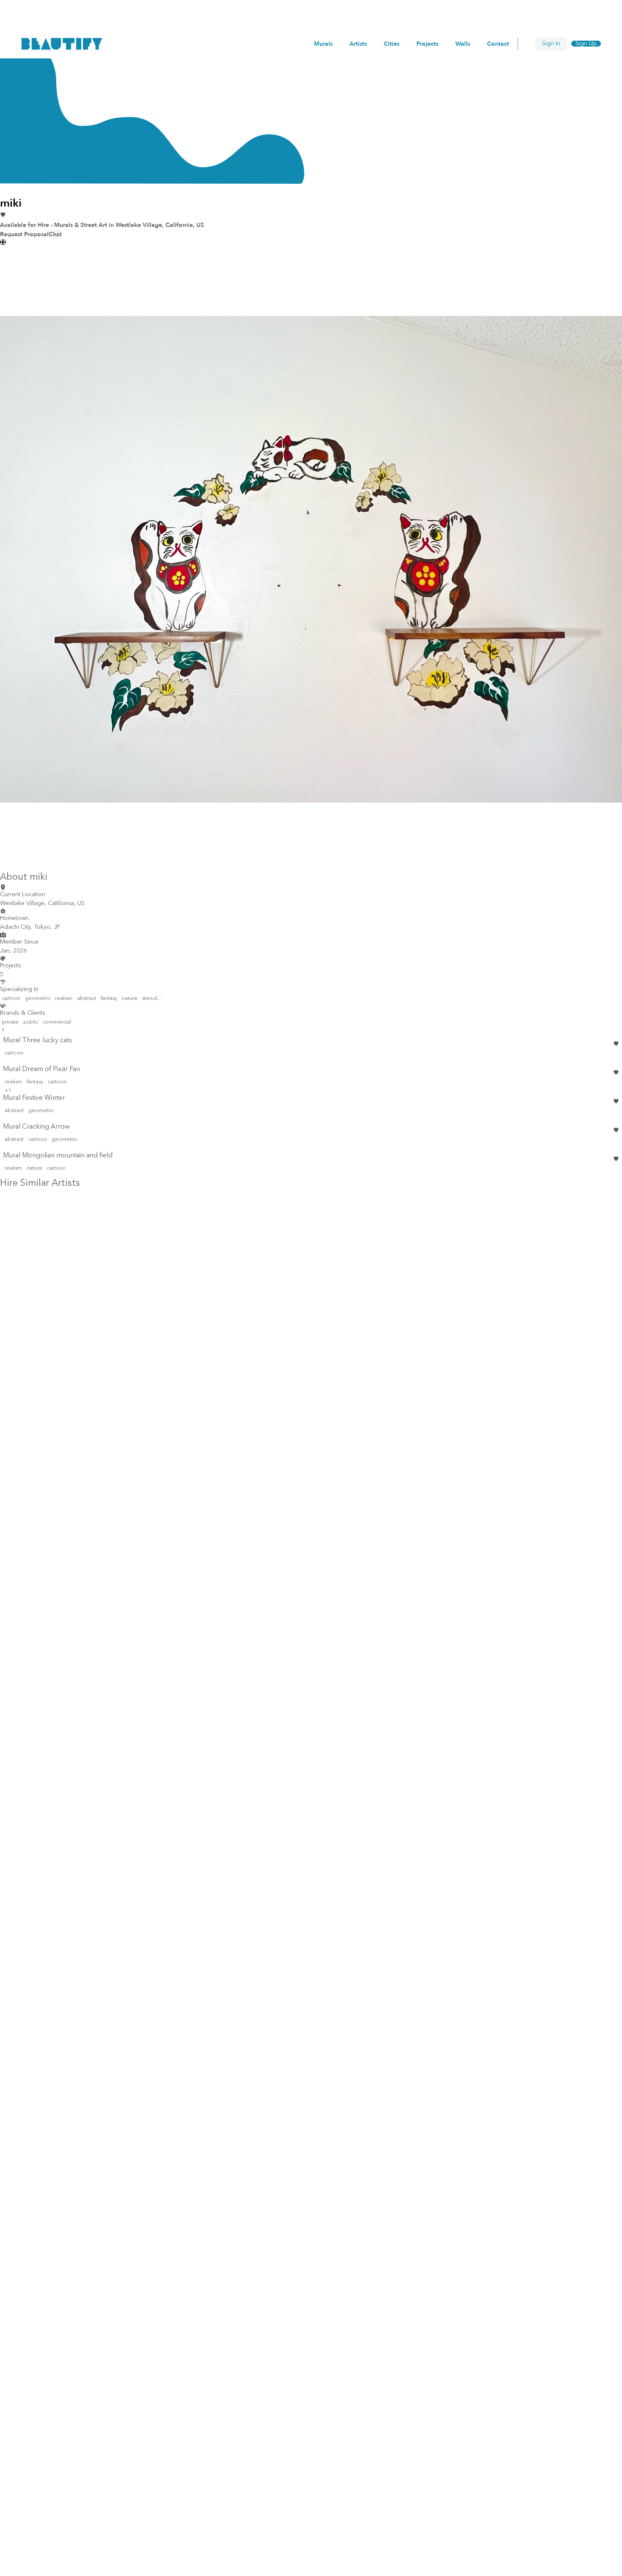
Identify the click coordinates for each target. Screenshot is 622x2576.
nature (130, 999)
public (31, 1022)
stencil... (152, 999)
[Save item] (616, 1044)
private (10, 1022)
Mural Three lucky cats (37, 1041)
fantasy (109, 999)
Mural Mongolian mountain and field (58, 1156)
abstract (87, 999)
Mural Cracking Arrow (36, 1127)
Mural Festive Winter (34, 1098)
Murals (323, 44)
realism (64, 999)
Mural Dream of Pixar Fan (41, 1069)
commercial (57, 1022)
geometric (38, 999)
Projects (427, 44)
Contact (498, 44)
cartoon (11, 999)
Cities (392, 44)
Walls (463, 44)
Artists (358, 44)
